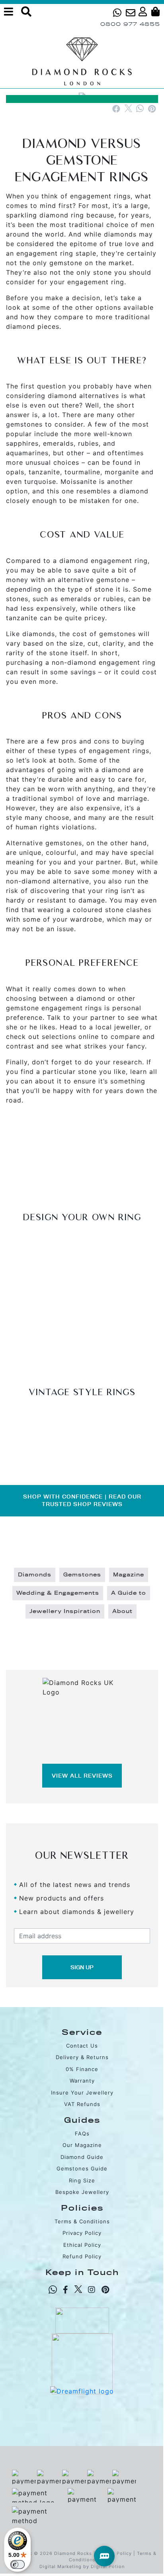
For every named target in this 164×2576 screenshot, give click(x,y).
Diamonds (35, 1575)
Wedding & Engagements (58, 1593)
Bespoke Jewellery (82, 2192)
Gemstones (82, 1575)
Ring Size (82, 2180)
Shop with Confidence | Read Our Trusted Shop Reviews (82, 1501)
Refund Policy (82, 2256)
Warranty (82, 2081)
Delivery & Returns (82, 2057)
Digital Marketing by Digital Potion (82, 2566)
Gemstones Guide (82, 2168)
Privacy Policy (82, 2233)
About (122, 1611)
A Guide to (129, 1593)
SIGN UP (82, 1967)
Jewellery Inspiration (65, 1611)
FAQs (82, 2133)
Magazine (129, 1575)
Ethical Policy (82, 2245)
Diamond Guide (82, 2157)
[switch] (18, 2564)
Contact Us (82, 2046)
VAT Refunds (82, 2104)
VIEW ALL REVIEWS (82, 1776)
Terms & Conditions (82, 2221)
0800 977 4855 (130, 24)
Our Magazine (82, 2145)
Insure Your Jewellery (82, 2093)
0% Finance (82, 2069)
